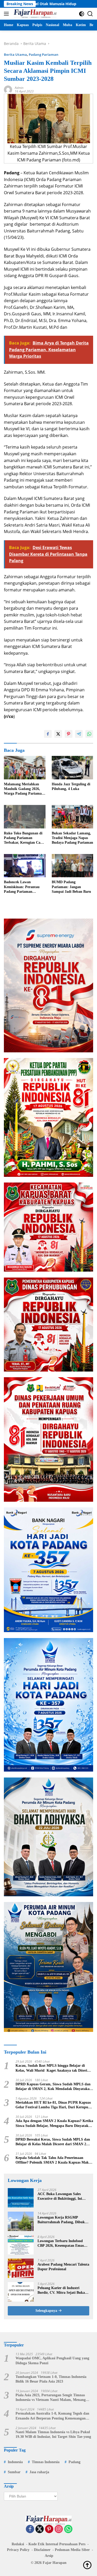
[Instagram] (59, 2529)
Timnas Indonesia (46, 2462)
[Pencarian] (90, 14)
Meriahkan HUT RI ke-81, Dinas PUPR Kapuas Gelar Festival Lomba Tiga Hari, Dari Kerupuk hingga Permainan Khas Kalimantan (53, 2105)
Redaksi (18, 2544)
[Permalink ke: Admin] (8, 89)
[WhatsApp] (68, 2529)
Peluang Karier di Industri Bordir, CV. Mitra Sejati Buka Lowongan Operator (61, 2291)
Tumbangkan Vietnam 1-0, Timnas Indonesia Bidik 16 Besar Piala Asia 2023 (51, 2379)
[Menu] (7, 14)
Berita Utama (15, 54)
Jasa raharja (39, 2472)
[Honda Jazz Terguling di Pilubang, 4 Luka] (73, 768)
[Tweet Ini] (58, 734)
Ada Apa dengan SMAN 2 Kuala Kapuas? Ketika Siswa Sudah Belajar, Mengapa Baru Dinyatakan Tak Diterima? (54, 2123)
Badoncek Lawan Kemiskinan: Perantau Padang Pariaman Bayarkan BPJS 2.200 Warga (22, 887)
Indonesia (15, 2462)
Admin (19, 88)
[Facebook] (30, 2529)
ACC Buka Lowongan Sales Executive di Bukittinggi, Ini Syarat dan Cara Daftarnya (60, 2197)
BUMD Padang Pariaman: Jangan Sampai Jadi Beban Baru (71, 887)
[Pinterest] (49, 2529)
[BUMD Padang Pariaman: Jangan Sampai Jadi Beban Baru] (73, 866)
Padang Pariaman (44, 54)
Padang (74, 2462)
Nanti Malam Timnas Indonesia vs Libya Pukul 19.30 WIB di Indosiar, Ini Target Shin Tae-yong (53, 2434)
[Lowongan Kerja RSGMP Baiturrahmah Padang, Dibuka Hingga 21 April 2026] (21, 2221)
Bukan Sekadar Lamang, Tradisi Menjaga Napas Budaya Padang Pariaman (72, 838)
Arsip (49, 2556)
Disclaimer (42, 2550)
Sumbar (14, 2472)
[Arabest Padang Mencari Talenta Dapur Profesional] (21, 2268)
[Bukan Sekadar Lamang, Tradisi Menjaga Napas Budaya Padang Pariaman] (73, 817)
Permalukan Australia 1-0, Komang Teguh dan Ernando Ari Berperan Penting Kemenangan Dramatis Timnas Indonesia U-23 (52, 2416)
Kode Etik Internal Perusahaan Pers (57, 2544)
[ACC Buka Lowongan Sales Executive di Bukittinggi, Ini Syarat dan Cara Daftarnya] (21, 2198)
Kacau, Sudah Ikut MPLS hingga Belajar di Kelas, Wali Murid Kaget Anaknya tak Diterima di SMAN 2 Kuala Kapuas (54, 2068)
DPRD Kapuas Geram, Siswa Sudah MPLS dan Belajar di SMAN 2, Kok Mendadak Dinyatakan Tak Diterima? (54, 2087)
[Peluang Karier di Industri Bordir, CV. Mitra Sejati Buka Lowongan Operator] (21, 2292)
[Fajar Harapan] (34, 14)
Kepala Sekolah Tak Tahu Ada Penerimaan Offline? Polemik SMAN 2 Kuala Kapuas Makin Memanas (54, 2160)
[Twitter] (40, 2529)
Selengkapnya (47, 2311)
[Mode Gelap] (82, 14)
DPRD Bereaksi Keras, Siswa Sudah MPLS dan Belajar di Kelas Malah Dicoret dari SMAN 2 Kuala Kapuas (53, 2142)
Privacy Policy (18, 2550)
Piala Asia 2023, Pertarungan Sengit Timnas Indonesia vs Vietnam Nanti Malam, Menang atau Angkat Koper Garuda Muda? (51, 2398)
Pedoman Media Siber (72, 2550)
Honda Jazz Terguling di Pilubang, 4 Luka (71, 786)
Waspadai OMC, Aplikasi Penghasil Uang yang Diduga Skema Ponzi (52, 2360)
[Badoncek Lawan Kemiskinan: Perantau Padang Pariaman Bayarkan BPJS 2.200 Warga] (25, 866)
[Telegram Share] (79, 734)
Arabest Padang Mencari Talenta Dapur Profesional (63, 2267)
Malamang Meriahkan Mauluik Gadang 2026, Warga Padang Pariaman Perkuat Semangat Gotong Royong (24, 789)
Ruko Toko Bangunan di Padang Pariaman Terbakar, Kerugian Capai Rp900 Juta (25, 838)
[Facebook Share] (48, 734)
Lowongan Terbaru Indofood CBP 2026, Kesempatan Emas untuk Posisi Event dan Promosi (63, 2244)
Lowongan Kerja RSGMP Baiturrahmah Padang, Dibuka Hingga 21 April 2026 (62, 2220)
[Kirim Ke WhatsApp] (89, 734)
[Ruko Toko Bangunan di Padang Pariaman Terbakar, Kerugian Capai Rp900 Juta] (25, 817)
